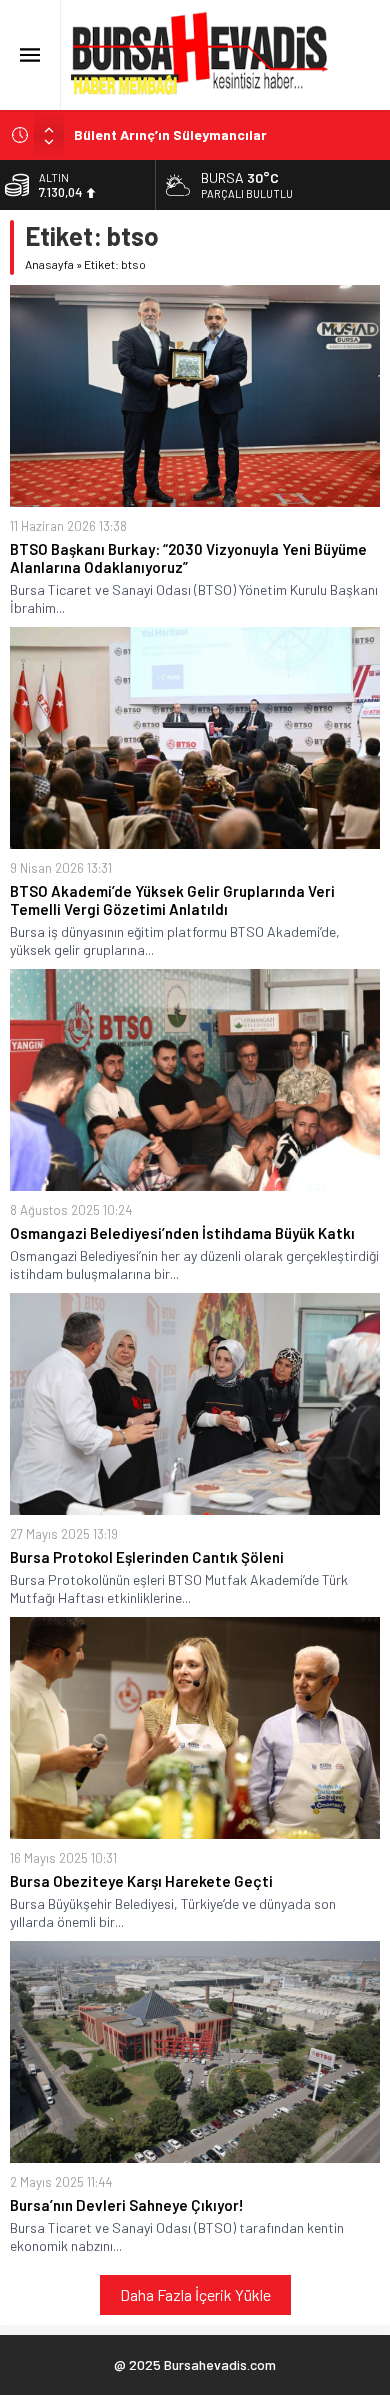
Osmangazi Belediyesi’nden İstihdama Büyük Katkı (182, 1233)
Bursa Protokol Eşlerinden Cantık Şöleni (147, 1557)
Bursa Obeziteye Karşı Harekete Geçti (141, 1881)
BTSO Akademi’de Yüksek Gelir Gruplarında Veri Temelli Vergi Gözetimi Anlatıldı (172, 900)
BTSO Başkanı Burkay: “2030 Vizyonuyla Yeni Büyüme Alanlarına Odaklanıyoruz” (188, 558)
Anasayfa (49, 264)
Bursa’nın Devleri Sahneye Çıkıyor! (127, 2205)
